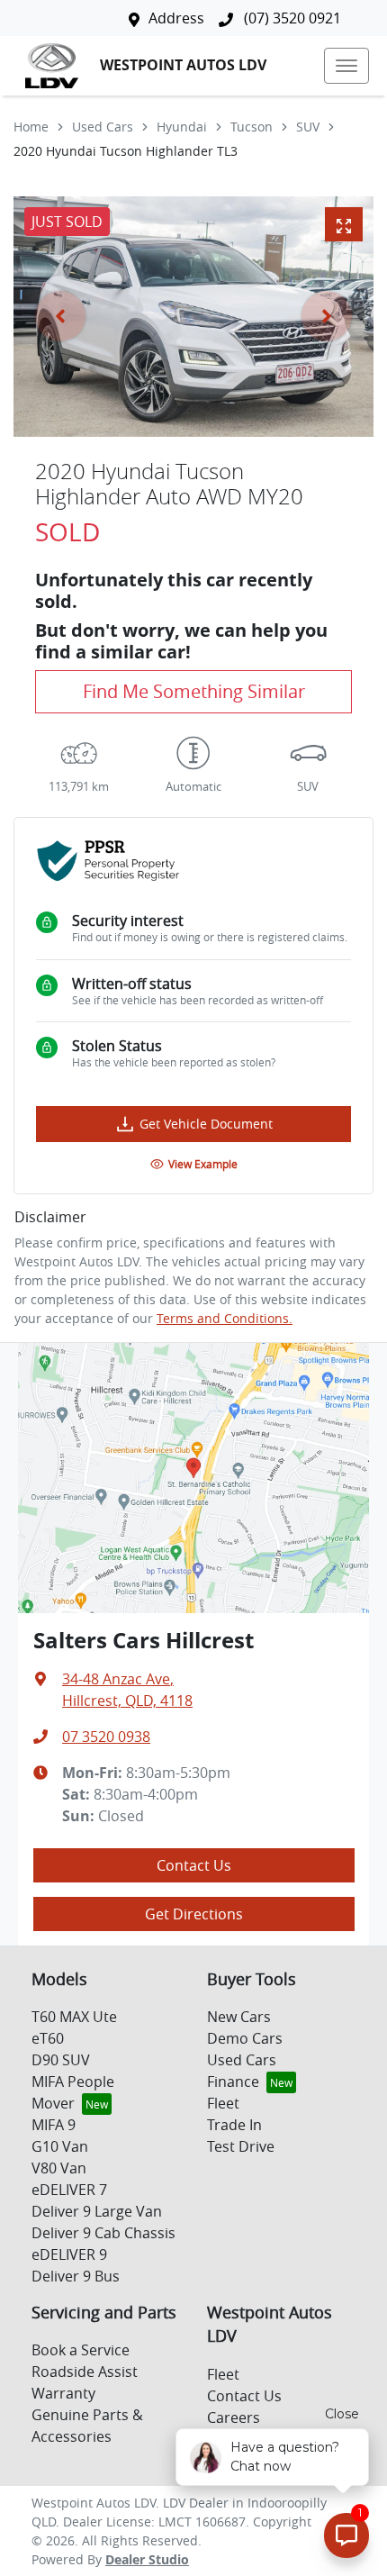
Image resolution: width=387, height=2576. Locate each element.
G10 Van (60, 2146)
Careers (234, 2417)
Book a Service (81, 2350)
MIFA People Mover (73, 2092)
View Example (203, 1164)
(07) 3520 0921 (291, 18)
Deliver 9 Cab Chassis (103, 2233)
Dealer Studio (147, 2559)
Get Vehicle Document (206, 1124)
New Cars (239, 2017)
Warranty (63, 2393)
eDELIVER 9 (69, 2254)
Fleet (223, 2103)
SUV (308, 127)
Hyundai (182, 127)
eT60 (48, 2038)
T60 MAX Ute (74, 2017)
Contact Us (194, 1865)
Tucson (252, 127)
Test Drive (241, 2146)
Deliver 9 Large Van (97, 2211)
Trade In (234, 2125)
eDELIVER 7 (69, 2190)
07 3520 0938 (106, 1737)
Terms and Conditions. (225, 1318)
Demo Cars (245, 2038)
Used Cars (103, 127)
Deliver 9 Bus (76, 2276)
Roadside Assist (85, 2372)
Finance (233, 2082)
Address (176, 18)
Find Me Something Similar (194, 691)
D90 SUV (61, 2060)
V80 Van (59, 2168)
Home (31, 127)
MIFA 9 (54, 2125)
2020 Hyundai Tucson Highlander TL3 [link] (126, 151)
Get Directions (194, 1914)
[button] (346, 66)
